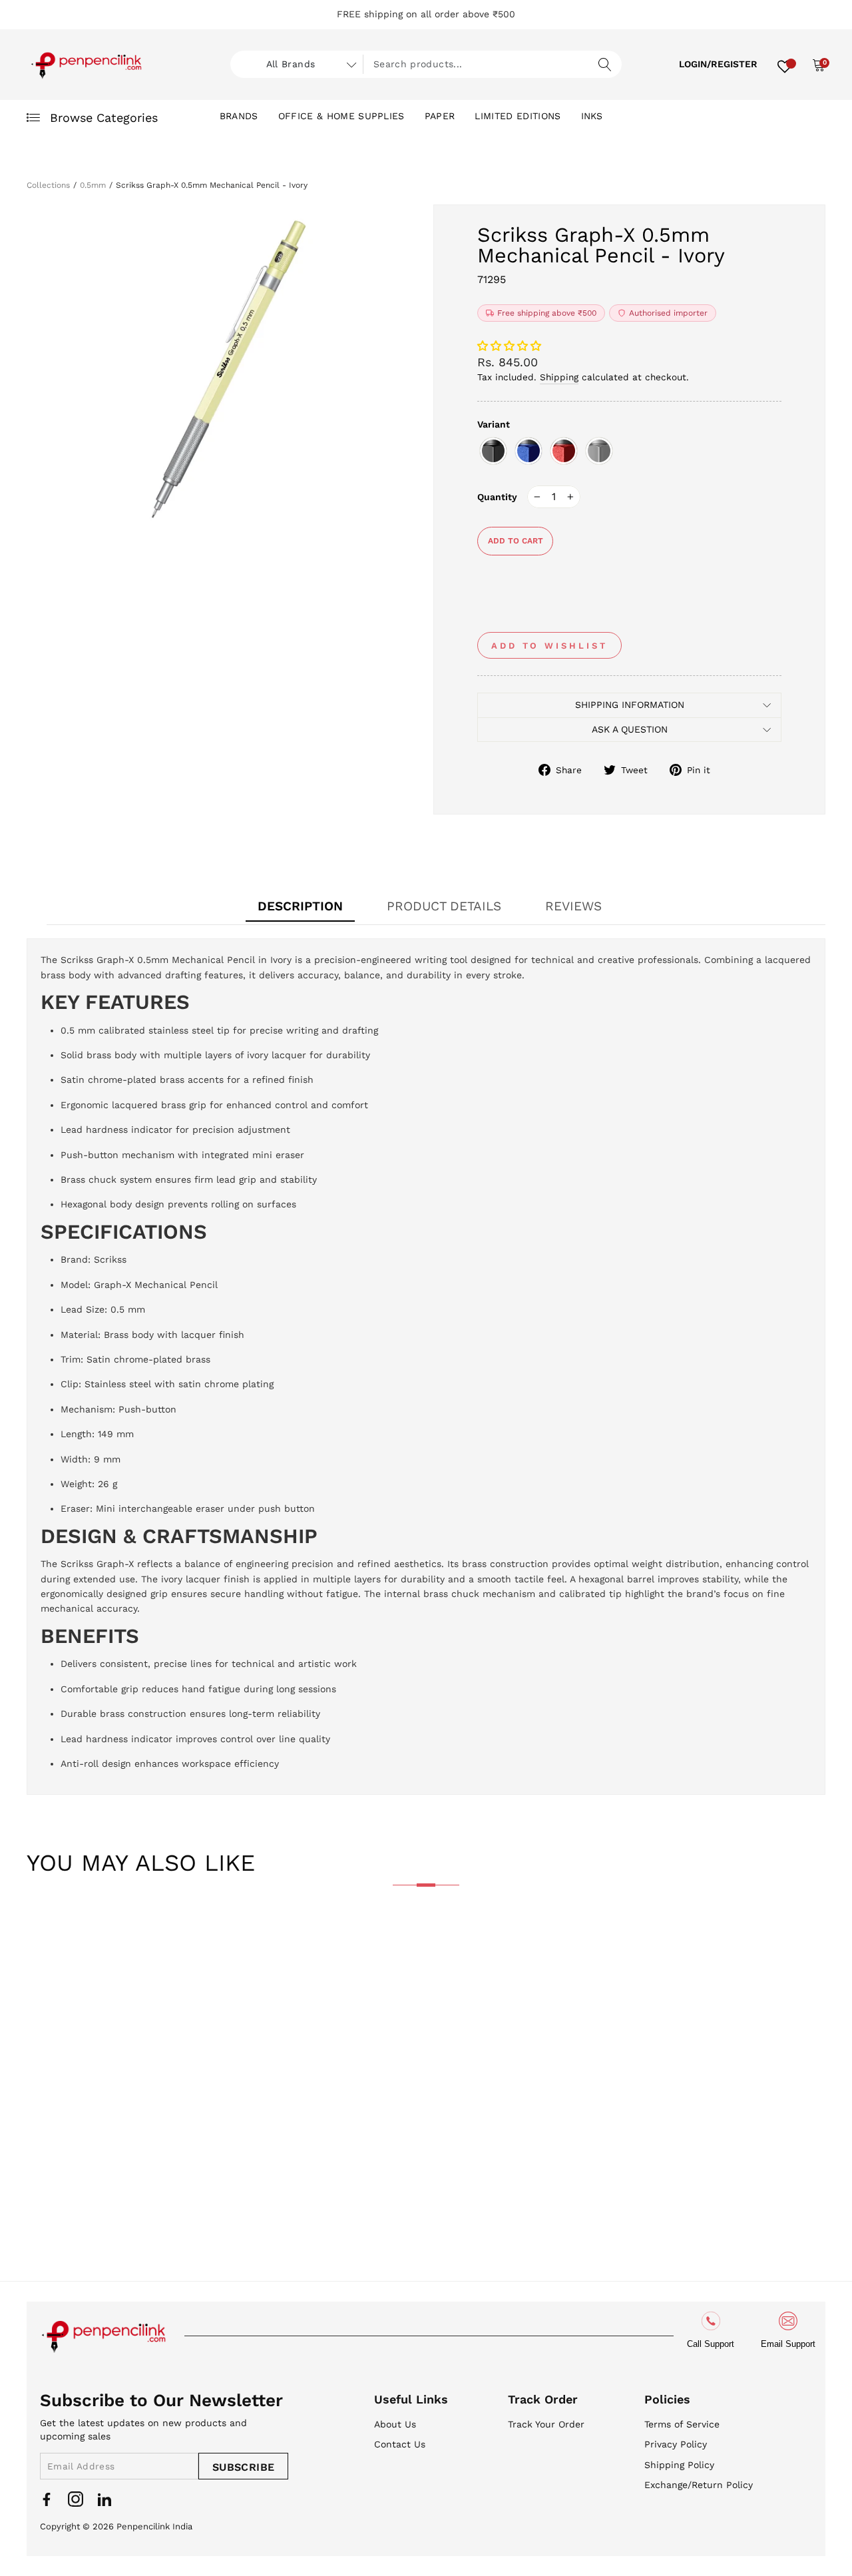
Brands (239, 116)
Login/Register (718, 64)
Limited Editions (518, 116)
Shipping (559, 377)
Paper (440, 116)
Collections (48, 185)
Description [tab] (300, 906)
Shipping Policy (679, 2465)
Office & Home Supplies (341, 116)
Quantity (497, 497)
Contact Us (400, 2444)
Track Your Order (546, 2424)
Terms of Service (682, 2424)
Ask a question (630, 729)
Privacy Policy (676, 2444)
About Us (395, 2424)
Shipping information (630, 705)
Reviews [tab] (573, 906)
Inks (592, 116)
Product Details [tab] (444, 906)
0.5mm (93, 185)
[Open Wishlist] (785, 65)
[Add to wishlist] (47, 1939)
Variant (494, 424)
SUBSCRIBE (244, 2467)
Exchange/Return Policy (699, 2485)
